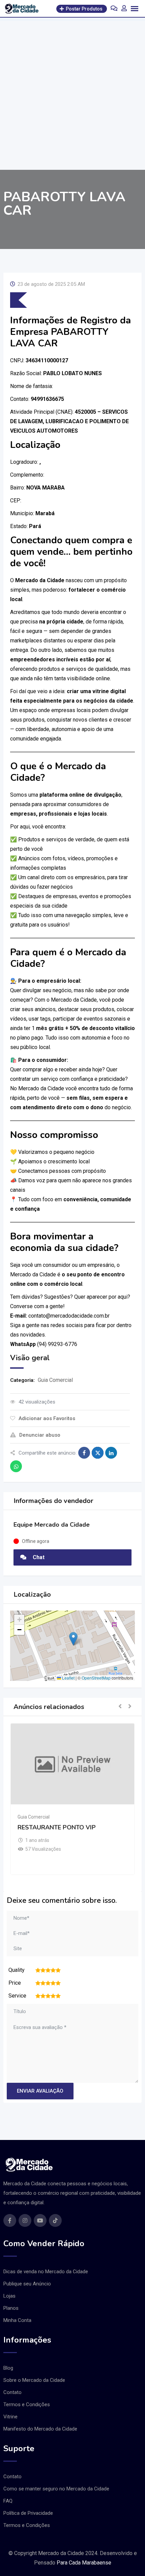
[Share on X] (98, 1453)
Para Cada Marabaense (84, 2563)
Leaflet (68, 1678)
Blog (8, 2368)
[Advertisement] (72, 94)
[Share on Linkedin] (111, 1453)
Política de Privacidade (28, 2513)
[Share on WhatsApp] (16, 1466)
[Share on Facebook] (84, 1453)
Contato (12, 2392)
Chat (38, 1557)
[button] (73, 1639)
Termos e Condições (27, 2404)
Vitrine (10, 2417)
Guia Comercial (55, 1380)
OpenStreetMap (96, 1678)
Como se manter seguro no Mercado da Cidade (56, 2489)
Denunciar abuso (40, 1435)
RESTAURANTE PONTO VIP (57, 1827)
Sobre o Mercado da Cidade (34, 2380)
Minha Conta (17, 2320)
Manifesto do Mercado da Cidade (40, 2429)
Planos (11, 2308)
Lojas (9, 2296)
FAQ (8, 2501)
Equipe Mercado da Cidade (52, 1525)
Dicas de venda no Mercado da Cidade (46, 2272)
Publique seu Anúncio (27, 2284)
